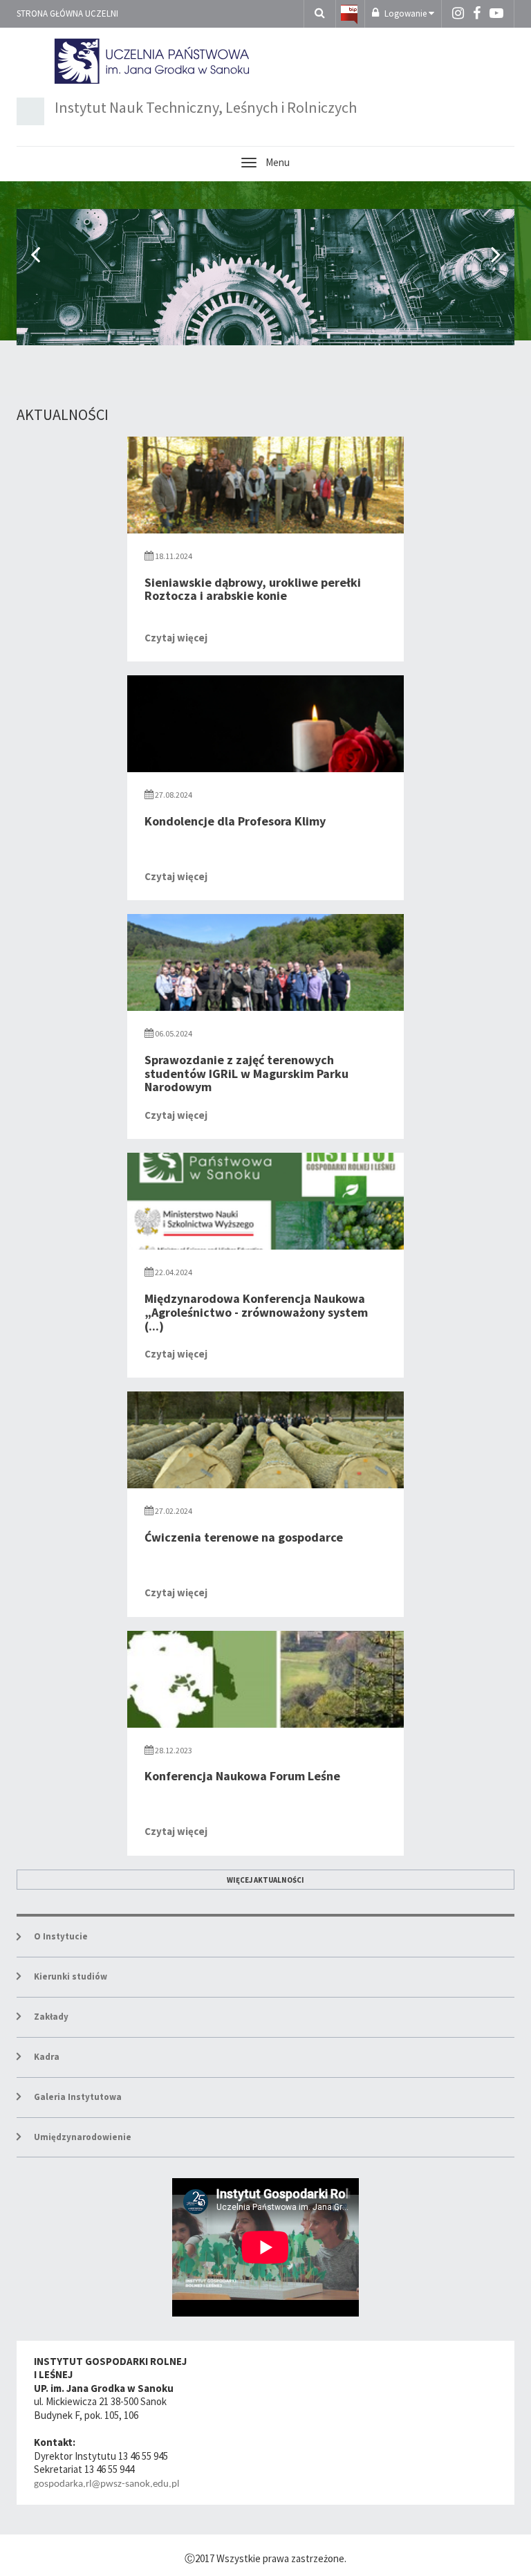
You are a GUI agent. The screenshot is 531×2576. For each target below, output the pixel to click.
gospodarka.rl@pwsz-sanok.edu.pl (106, 2484)
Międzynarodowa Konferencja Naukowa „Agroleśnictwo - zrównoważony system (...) (256, 1312)
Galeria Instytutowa (78, 2097)
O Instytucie (61, 1936)
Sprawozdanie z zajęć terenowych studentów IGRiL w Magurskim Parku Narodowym (246, 1074)
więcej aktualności (265, 1880)
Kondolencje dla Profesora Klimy (235, 821)
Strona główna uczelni (67, 13)
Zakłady (51, 2017)
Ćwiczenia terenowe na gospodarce (244, 1537)
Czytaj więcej (176, 638)
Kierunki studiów (71, 1976)
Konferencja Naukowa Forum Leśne (242, 1776)
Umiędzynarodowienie (83, 2137)
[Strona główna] (349, 13)
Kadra (47, 2057)
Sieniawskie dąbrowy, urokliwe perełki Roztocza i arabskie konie (253, 589)
